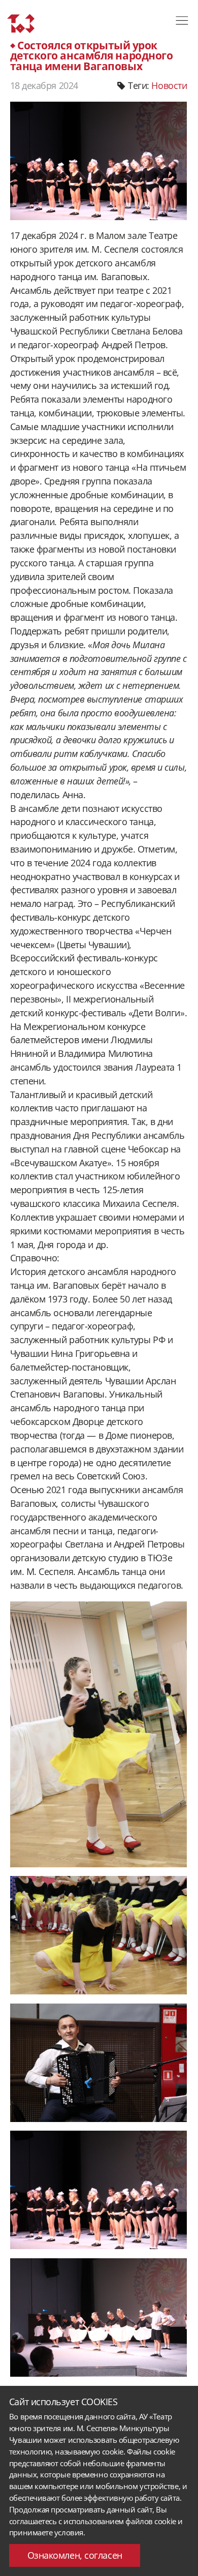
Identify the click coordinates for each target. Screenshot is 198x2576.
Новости (169, 85)
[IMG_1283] (99, 2317)
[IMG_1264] (99, 2063)
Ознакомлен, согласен (75, 2555)
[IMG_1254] (99, 1734)
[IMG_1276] (99, 2190)
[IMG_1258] (99, 1935)
